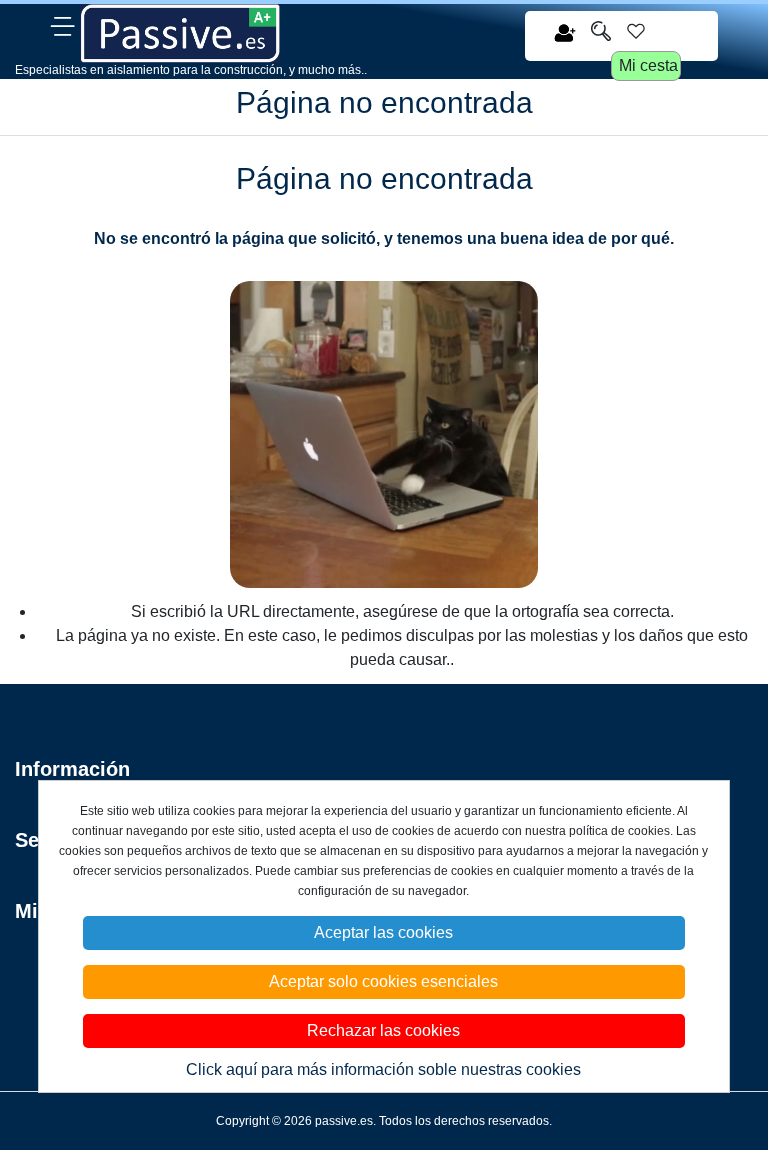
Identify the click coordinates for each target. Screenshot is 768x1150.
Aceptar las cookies (383, 932)
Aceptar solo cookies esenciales (383, 981)
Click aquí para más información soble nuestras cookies (383, 1069)
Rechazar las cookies (383, 1030)
